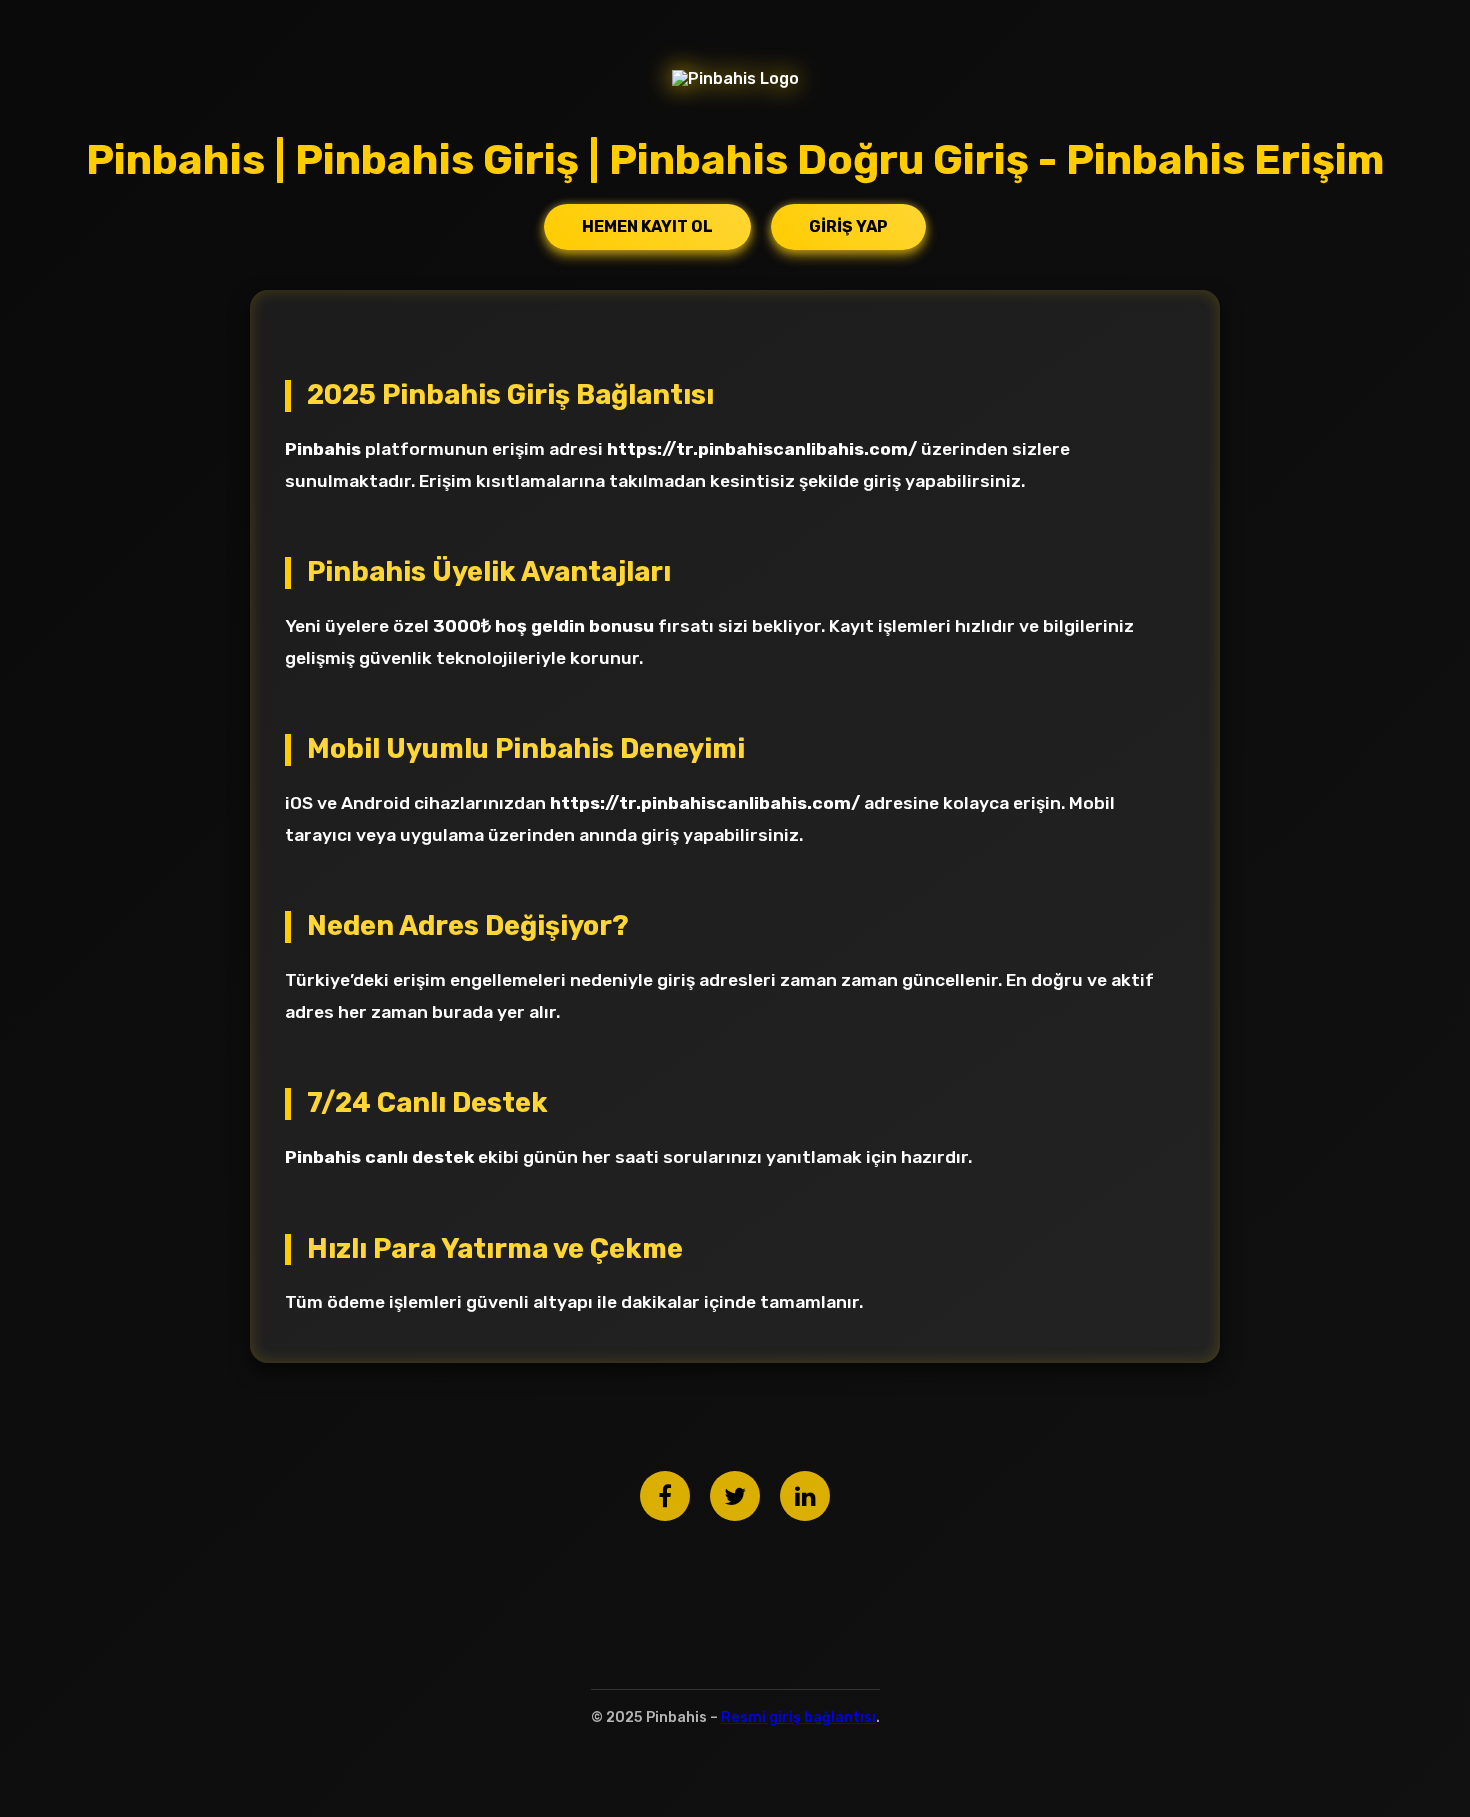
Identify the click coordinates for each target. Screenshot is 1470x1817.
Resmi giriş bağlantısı (798, 1717)
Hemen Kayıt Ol (647, 226)
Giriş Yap (848, 226)
